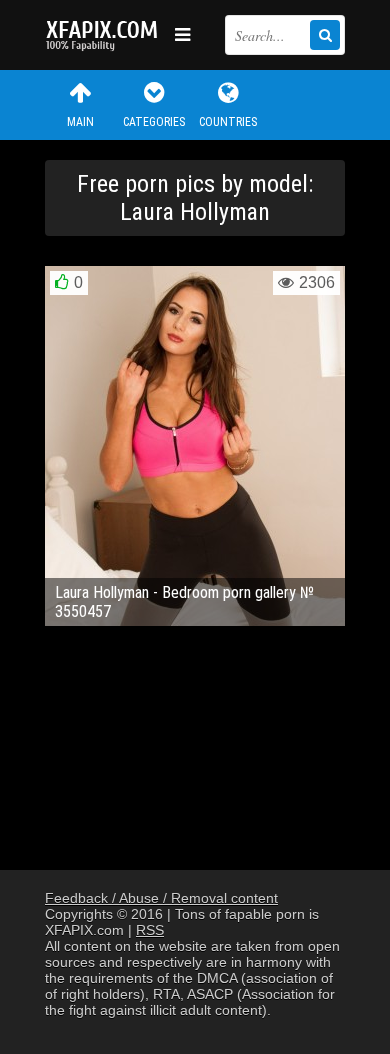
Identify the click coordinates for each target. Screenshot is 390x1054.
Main (80, 122)
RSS (150, 930)
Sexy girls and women (105, 35)
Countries (228, 122)
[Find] (325, 35)
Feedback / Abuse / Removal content (161, 898)
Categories (154, 122)
